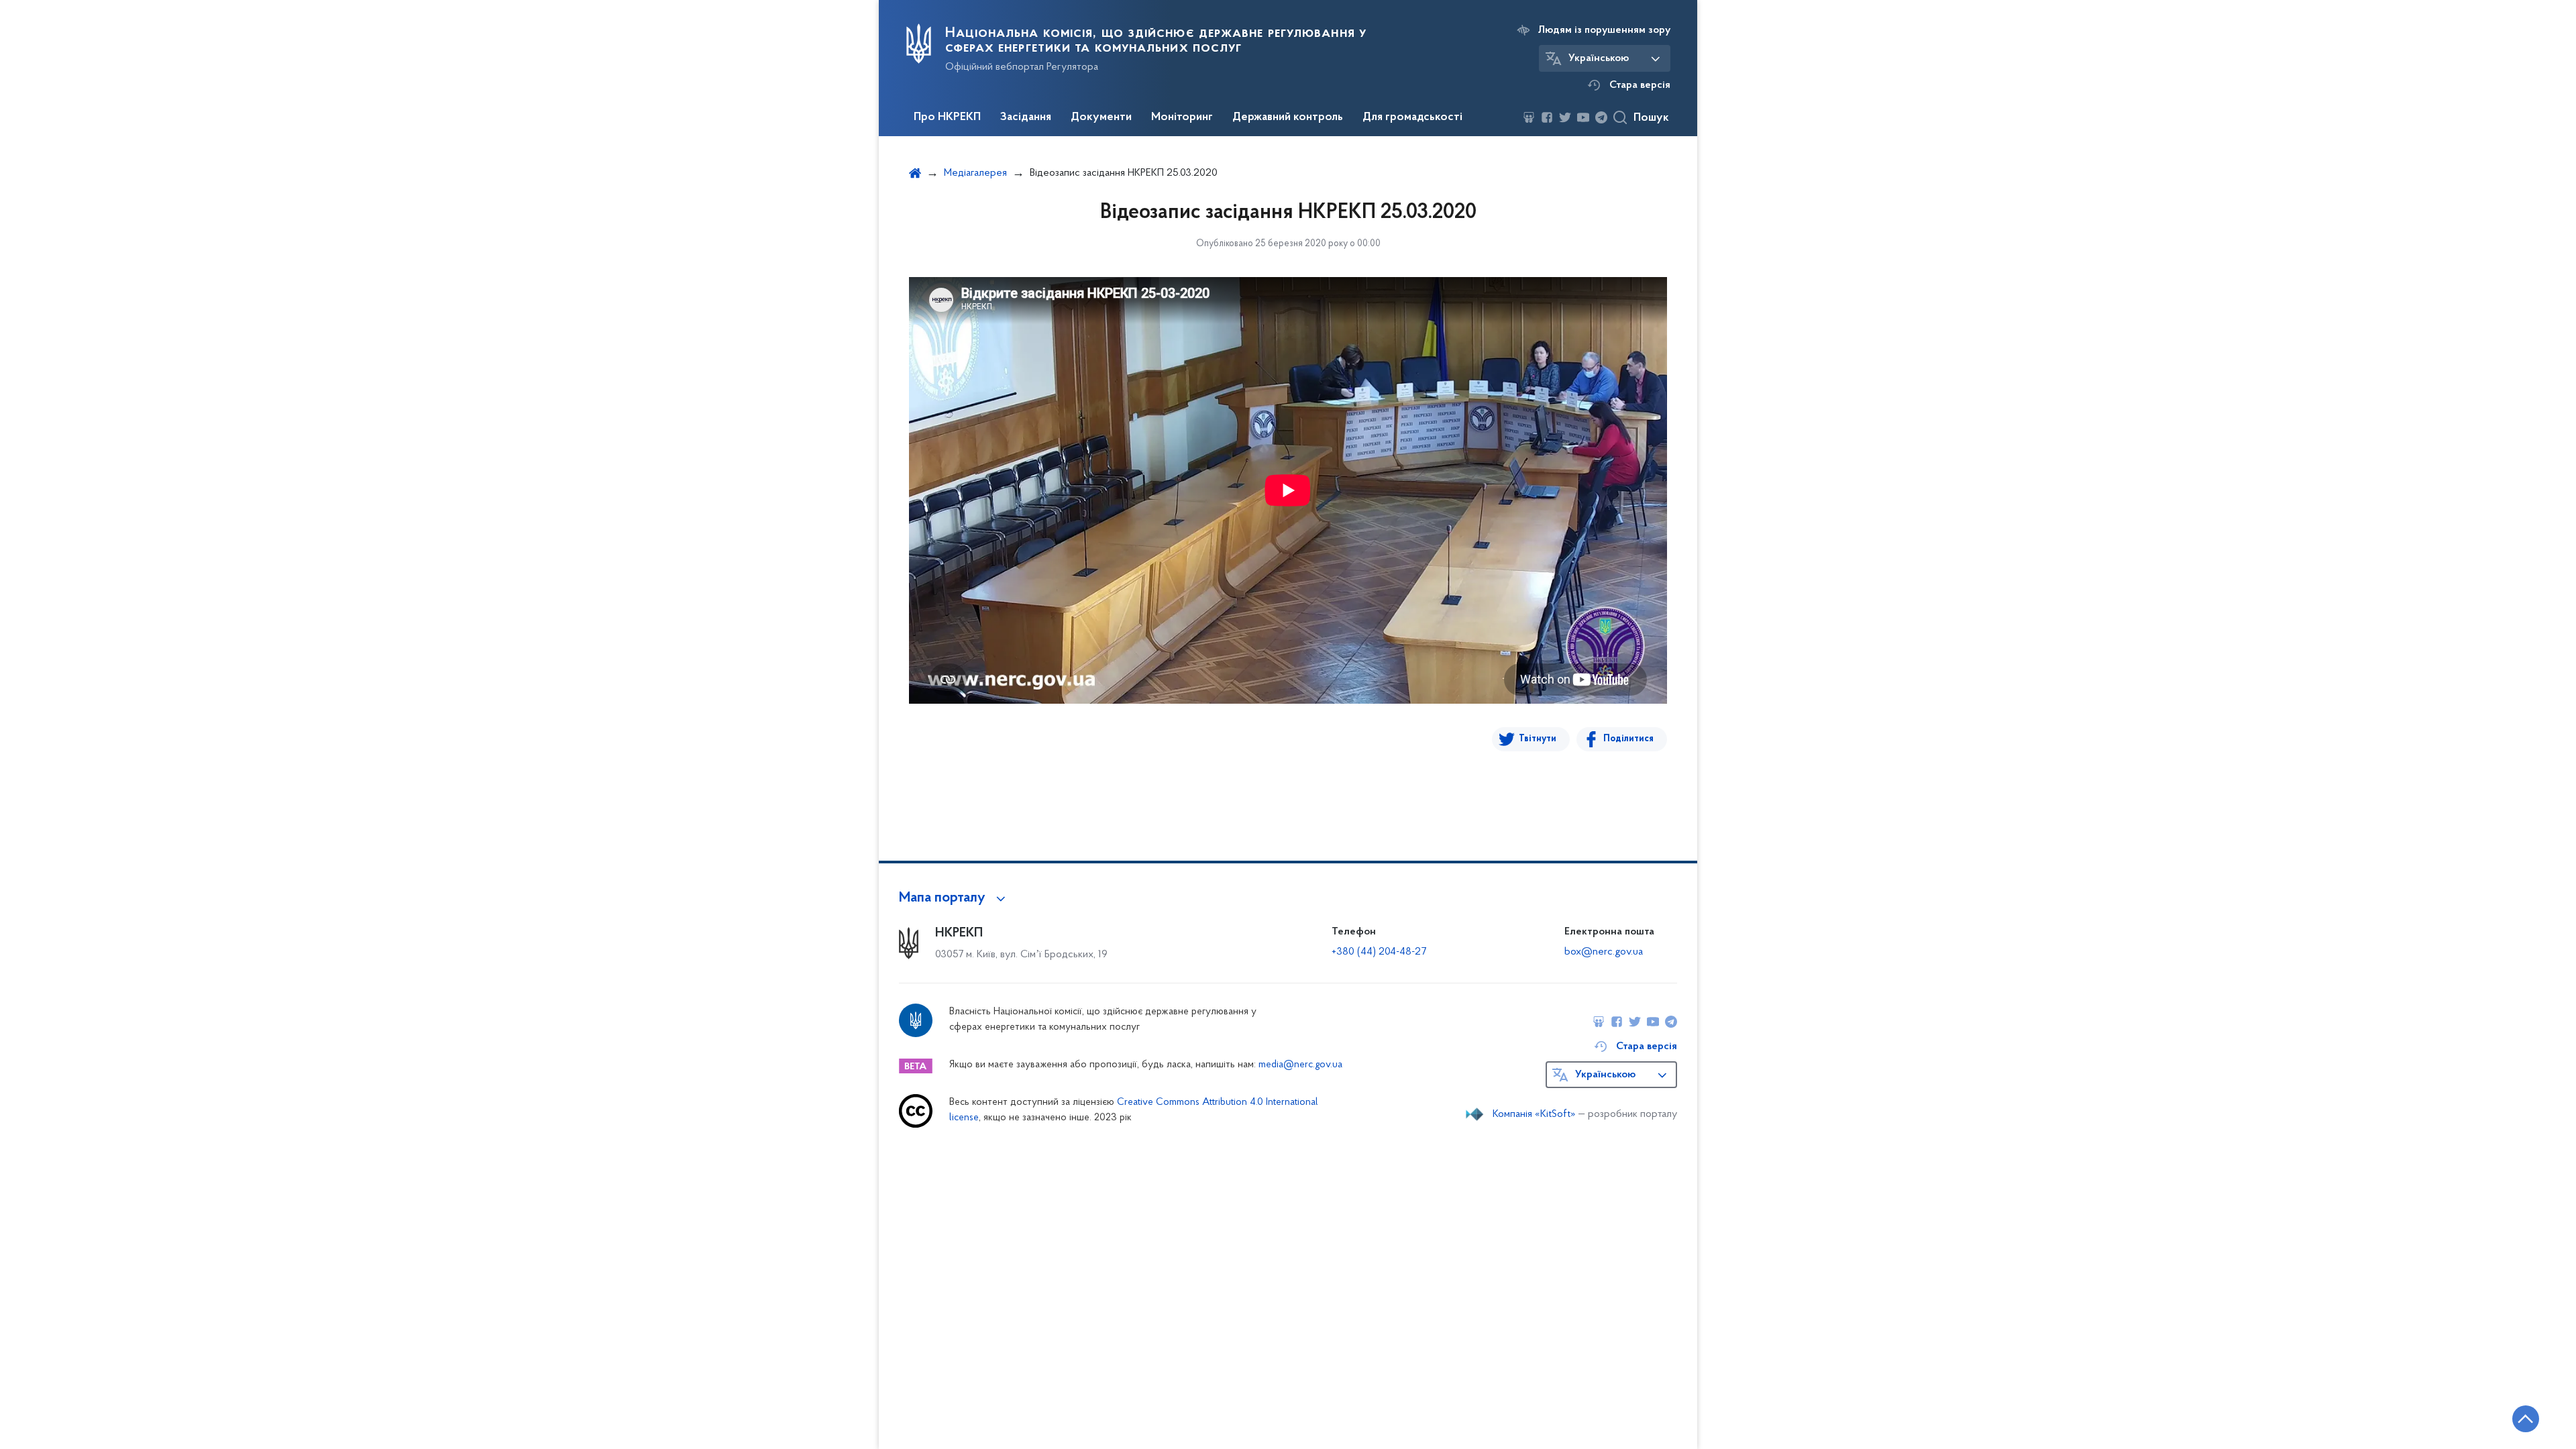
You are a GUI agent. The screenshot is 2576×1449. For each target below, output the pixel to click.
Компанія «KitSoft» (1534, 1114)
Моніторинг (1182, 117)
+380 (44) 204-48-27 (1379, 952)
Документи (1101, 117)
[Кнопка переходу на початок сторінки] (2526, 1419)
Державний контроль (1288, 117)
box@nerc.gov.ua (1604, 952)
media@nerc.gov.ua (1300, 1065)
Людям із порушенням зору (1604, 30)
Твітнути (1538, 739)
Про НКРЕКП (947, 117)
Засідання (1026, 117)
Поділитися (1628, 739)
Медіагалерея (975, 173)
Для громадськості (1412, 117)
